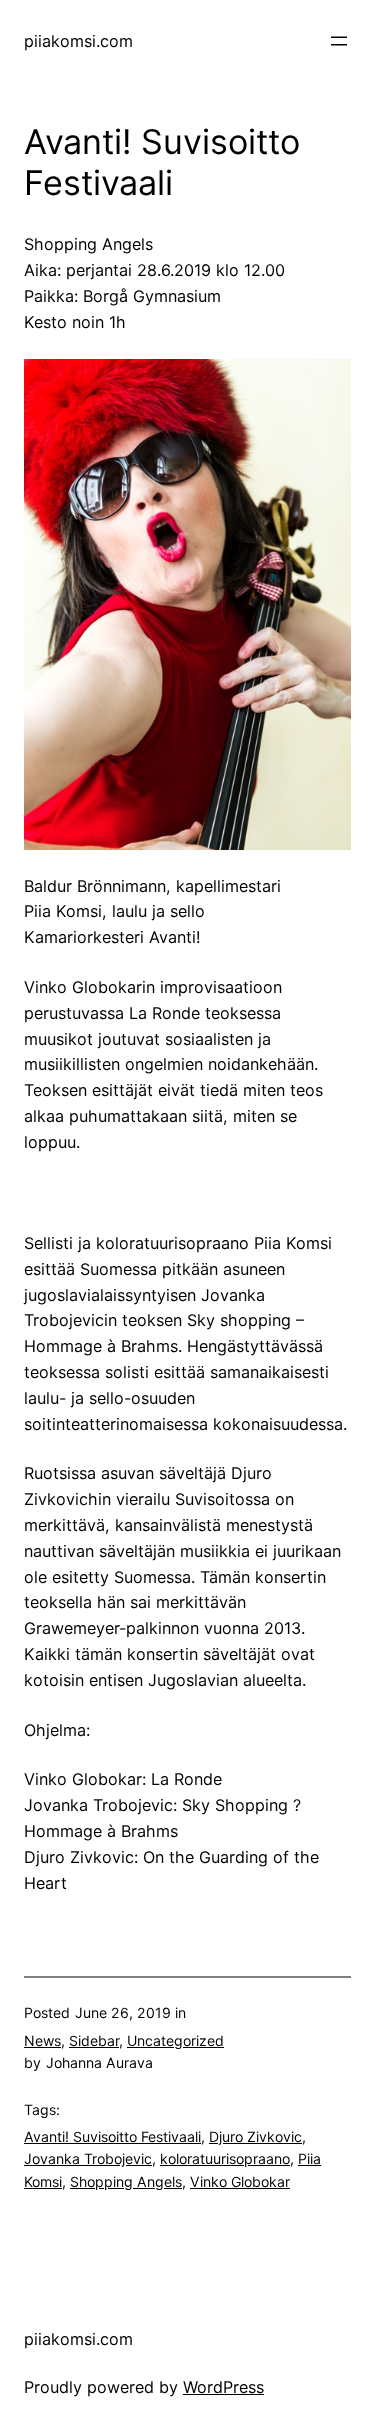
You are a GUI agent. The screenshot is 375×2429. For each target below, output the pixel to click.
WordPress (223, 2387)
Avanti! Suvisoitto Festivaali (112, 2136)
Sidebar (94, 2040)
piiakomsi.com (78, 41)
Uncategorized (175, 2040)
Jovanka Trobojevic (88, 2158)
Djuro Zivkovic (255, 2136)
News (42, 2040)
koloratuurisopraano (225, 2158)
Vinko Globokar (240, 2181)
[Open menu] (339, 41)
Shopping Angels (126, 2181)
